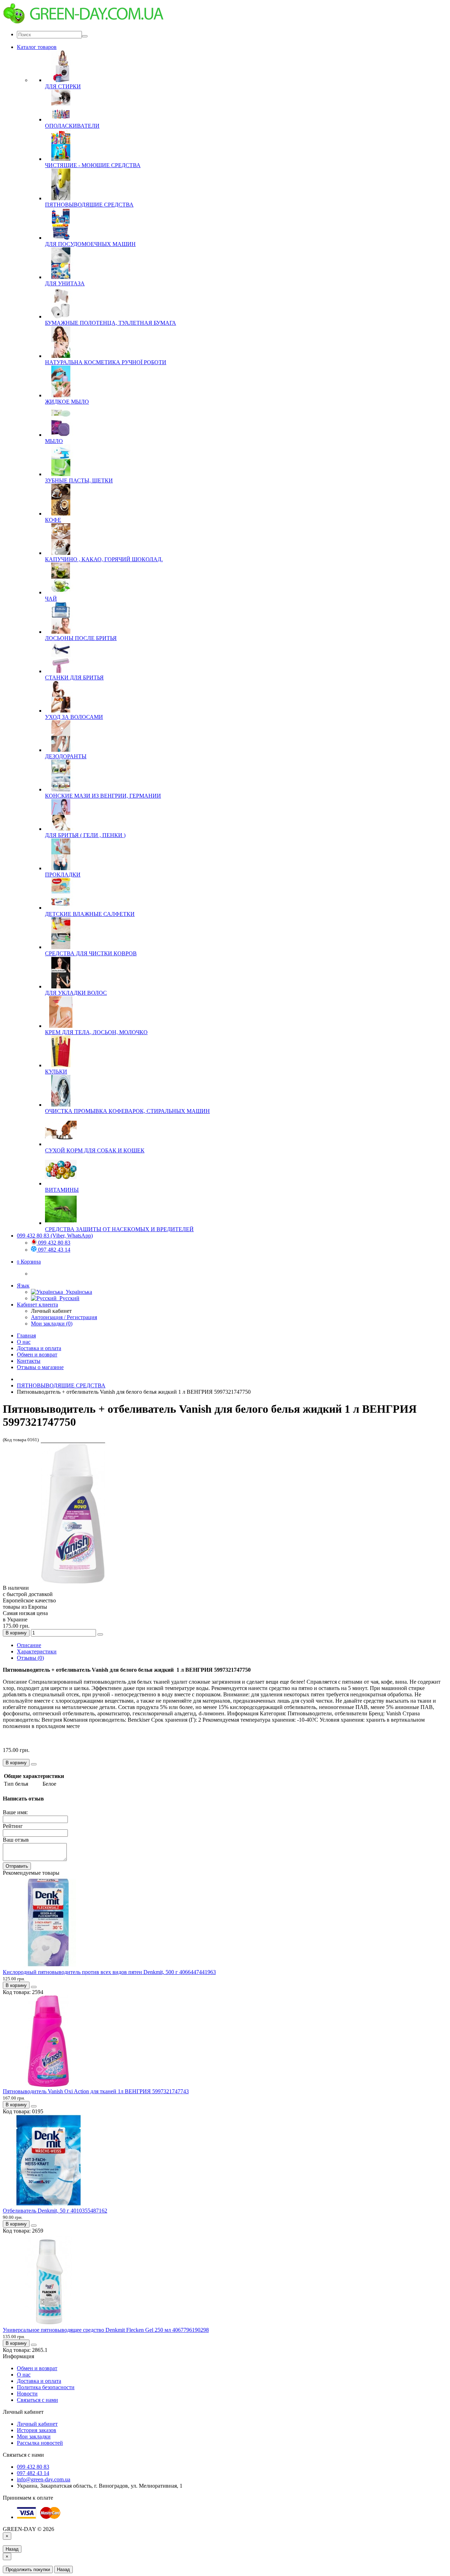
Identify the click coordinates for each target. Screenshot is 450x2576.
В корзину (16, 1633)
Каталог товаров (37, 47)
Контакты (29, 1361)
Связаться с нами (37, 2400)
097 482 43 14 (53, 1250)
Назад (12, 2549)
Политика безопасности (46, 2387)
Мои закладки (34, 2436)
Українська (78, 1292)
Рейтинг (13, 1826)
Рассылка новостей (40, 2443)
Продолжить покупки (28, 2569)
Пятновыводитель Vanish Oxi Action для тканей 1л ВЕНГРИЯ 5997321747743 (96, 2091)
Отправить (17, 1866)
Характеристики (37, 1651)
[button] (29, 1262)
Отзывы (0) (30, 1658)
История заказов (37, 2430)
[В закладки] (100, 1634)
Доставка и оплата (39, 1348)
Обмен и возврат (37, 1355)
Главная (26, 1336)
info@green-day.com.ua (44, 2479)
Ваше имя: (15, 1812)
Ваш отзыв (16, 1840)
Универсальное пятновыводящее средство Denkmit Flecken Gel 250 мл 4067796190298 (106, 2330)
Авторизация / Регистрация (64, 1317)
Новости (27, 2394)
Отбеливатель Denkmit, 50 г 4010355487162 (55, 2211)
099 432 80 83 (53, 1243)
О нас (24, 1342)
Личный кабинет (37, 2424)
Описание (29, 1645)
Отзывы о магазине (40, 1367)
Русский (68, 1298)
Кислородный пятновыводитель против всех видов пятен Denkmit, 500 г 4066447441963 (109, 1972)
